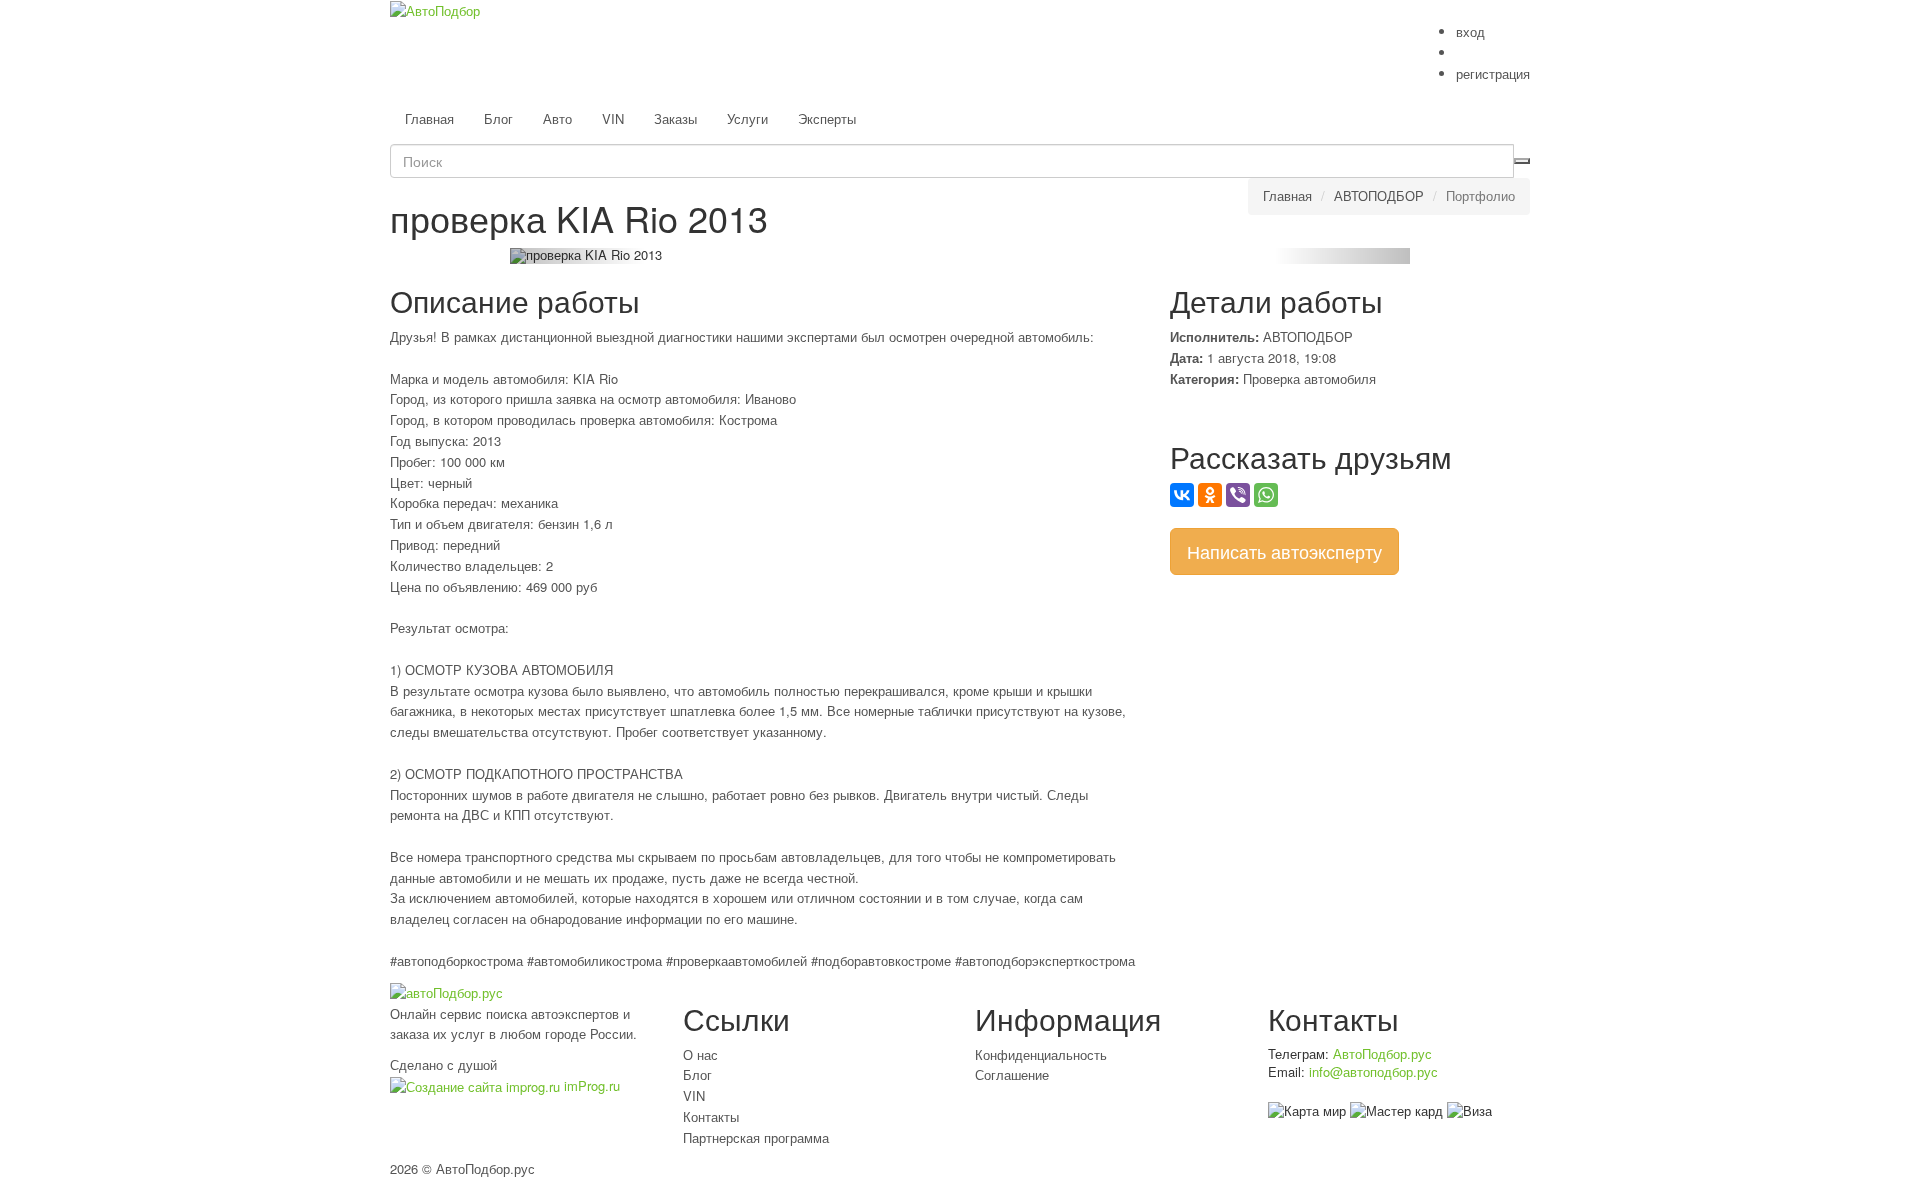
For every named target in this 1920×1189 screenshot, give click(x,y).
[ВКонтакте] (1182, 495)
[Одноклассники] (1210, 495)
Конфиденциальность (1041, 1054)
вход (1470, 31)
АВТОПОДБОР (1379, 195)
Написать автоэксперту (1284, 551)
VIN (613, 118)
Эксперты (827, 118)
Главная (429, 118)
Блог (498, 118)
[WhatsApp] (1266, 495)
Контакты (711, 1116)
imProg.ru (590, 1085)
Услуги (747, 118)
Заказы (675, 118)
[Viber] (1238, 495)
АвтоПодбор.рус (1382, 1053)
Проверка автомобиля (1309, 378)
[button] (577, 256)
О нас (700, 1054)
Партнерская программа (756, 1137)
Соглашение (1012, 1074)
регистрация (1493, 73)
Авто (557, 118)
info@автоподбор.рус (1373, 1071)
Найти (1522, 161)
